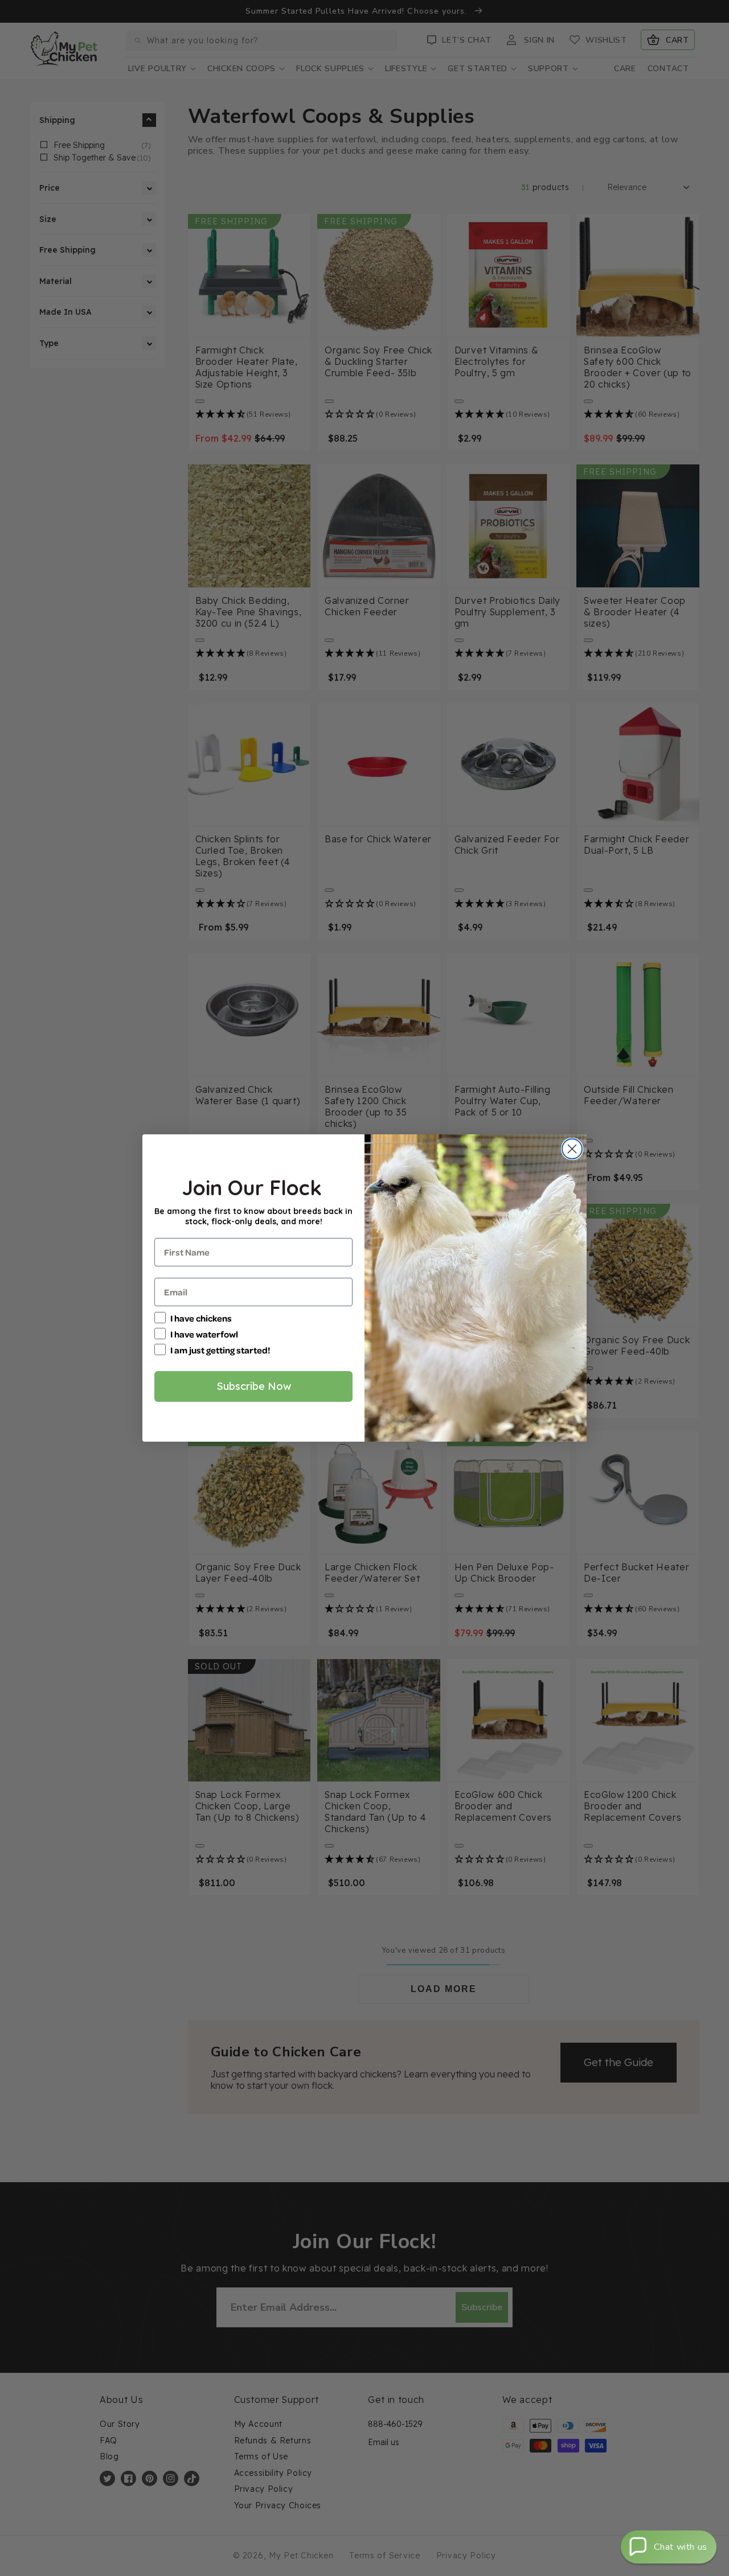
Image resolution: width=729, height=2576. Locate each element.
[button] (669, 2547)
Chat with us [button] (681, 2547)
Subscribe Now (254, 1386)
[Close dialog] (572, 1149)
